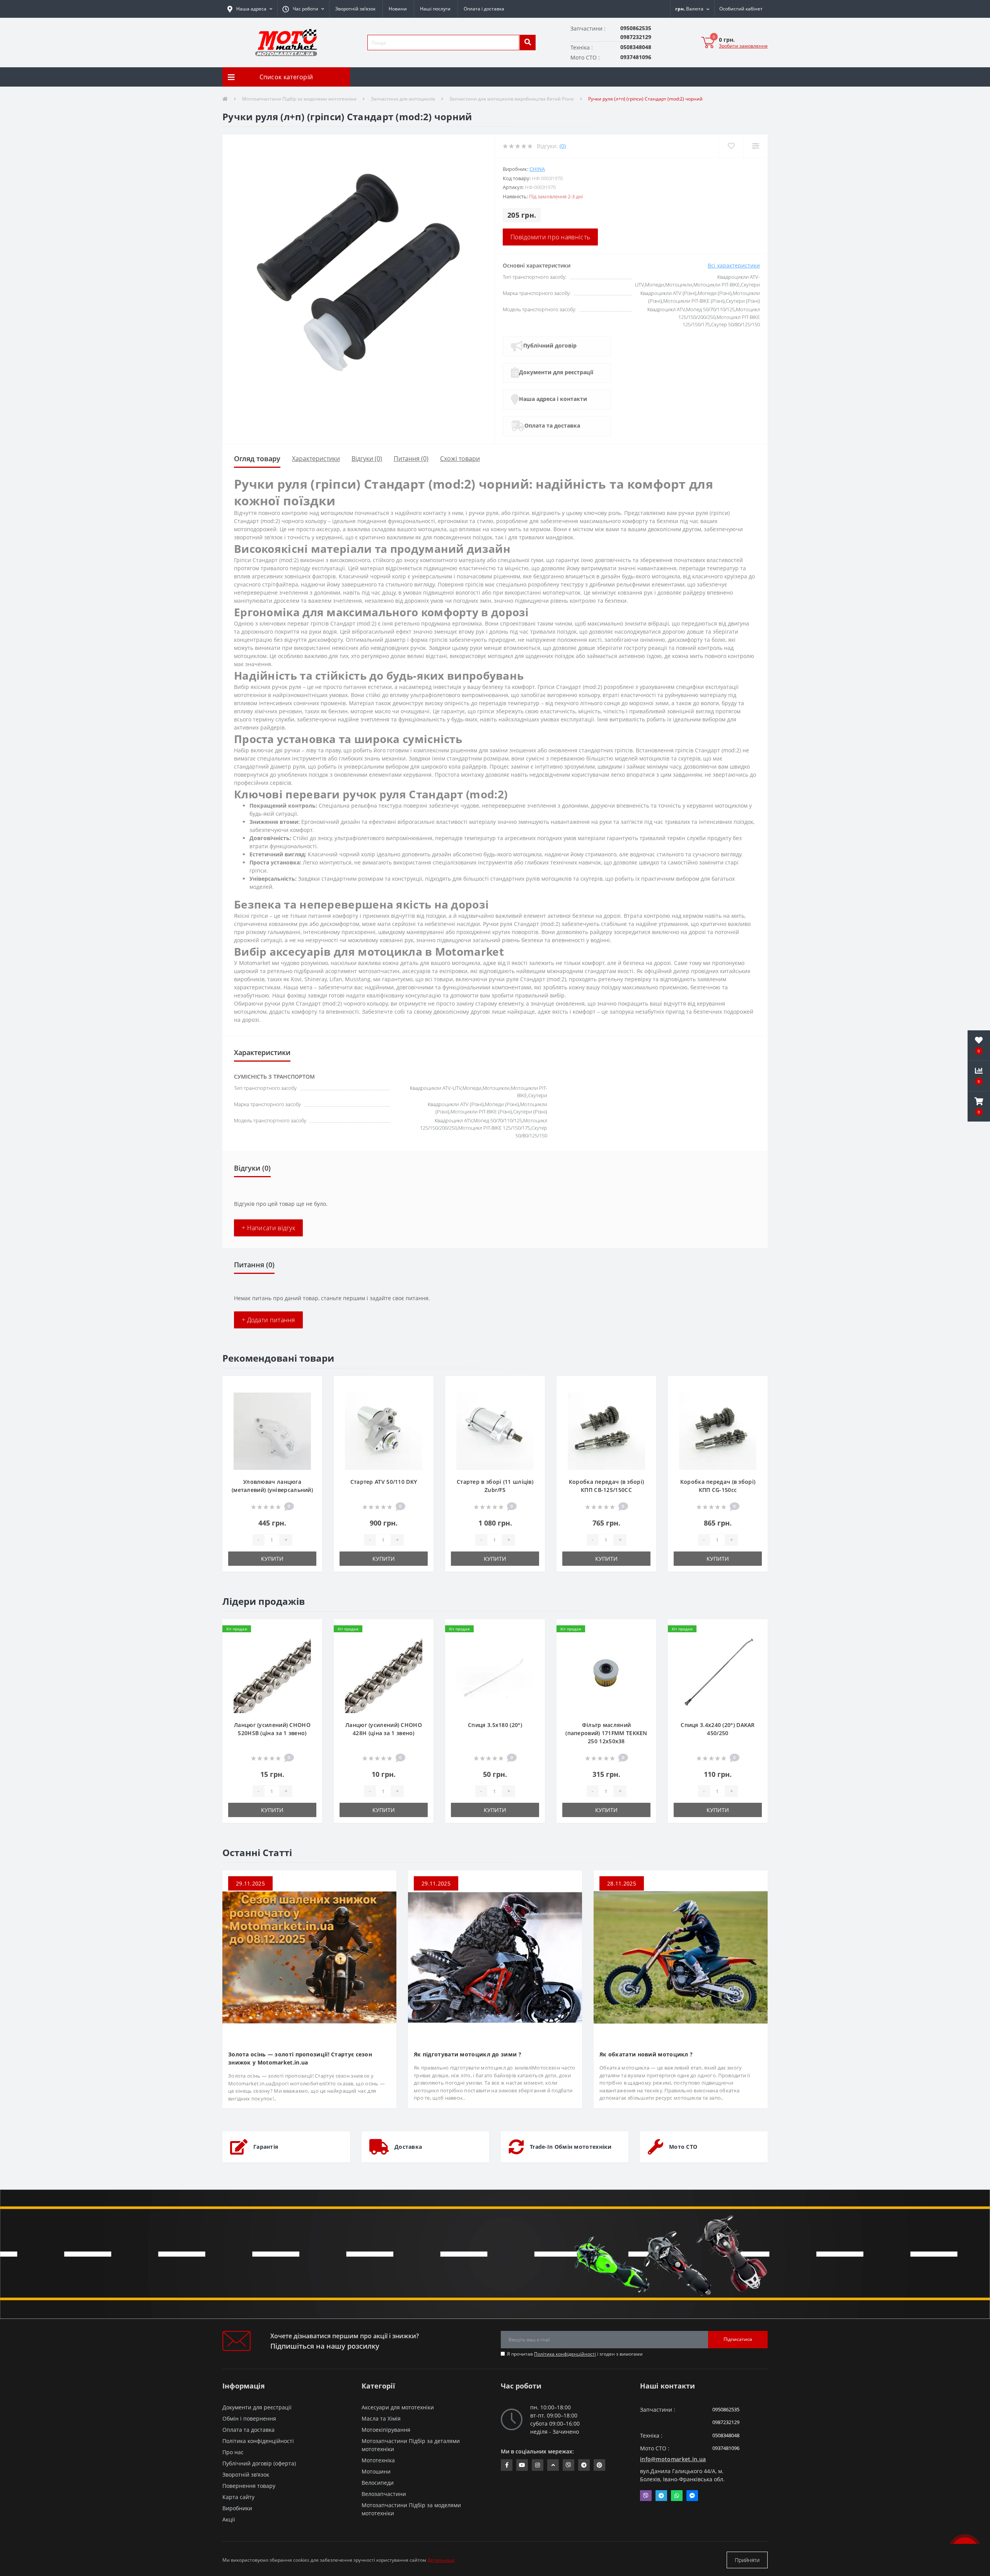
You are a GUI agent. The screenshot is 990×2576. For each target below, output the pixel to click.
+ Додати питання (268, 1320)
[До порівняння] (310, 1399)
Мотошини (376, 2471)
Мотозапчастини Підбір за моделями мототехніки (299, 99)
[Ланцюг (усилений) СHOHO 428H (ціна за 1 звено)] (384, 1674)
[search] (527, 43)
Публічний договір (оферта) (259, 2463)
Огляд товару (257, 459)
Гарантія (266, 2147)
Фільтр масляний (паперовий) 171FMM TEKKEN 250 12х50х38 (606, 1733)
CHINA (537, 169)
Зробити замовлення (743, 46)
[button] (303, 9)
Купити (272, 1559)
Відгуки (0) (367, 459)
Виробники (237, 2508)
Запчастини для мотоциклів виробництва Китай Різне (512, 99)
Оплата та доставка (552, 425)
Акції (229, 2519)
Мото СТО (683, 2147)
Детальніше (441, 2560)
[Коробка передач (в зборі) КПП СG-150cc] (718, 1431)
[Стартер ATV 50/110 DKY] (384, 1431)
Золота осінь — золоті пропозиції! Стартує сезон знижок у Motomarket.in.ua (300, 2058)
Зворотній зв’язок (355, 9)
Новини (398, 9)
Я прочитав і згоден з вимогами (575, 2354)
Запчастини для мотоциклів (403, 99)
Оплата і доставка (484, 9)
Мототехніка (378, 2460)
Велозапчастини (384, 2494)
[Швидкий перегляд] (310, 1411)
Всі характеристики (734, 265)
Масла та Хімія (381, 2418)
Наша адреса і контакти (553, 399)
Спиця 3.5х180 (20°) (495, 1725)
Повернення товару (249, 2486)
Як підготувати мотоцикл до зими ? (468, 2054)
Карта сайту (238, 2497)
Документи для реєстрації (556, 372)
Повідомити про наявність (550, 237)
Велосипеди (378, 2483)
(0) (563, 146)
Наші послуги (435, 9)
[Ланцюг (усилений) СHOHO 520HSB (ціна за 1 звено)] (272, 1674)
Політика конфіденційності (565, 2354)
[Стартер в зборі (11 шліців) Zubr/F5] (495, 1431)
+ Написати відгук (268, 1228)
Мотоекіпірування (386, 2430)
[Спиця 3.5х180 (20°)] (495, 1674)
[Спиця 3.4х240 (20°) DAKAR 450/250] (718, 1674)
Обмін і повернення (249, 2418)
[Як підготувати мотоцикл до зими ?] (495, 1957)
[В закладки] (310, 1386)
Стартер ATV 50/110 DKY (384, 1482)
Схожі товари (460, 459)
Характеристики (316, 459)
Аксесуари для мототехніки (398, 2407)
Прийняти (747, 2560)
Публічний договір (550, 345)
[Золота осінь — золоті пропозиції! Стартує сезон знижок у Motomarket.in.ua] (309, 1957)
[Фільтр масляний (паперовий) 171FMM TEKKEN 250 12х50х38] (606, 1674)
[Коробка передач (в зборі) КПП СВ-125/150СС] (606, 1431)
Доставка (408, 2147)
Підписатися (738, 2339)
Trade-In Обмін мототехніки (571, 2147)
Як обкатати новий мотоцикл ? (646, 2054)
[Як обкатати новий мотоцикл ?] (681, 1957)
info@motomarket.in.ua (673, 2459)
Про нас (233, 2452)
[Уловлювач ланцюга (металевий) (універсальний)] (272, 1431)
